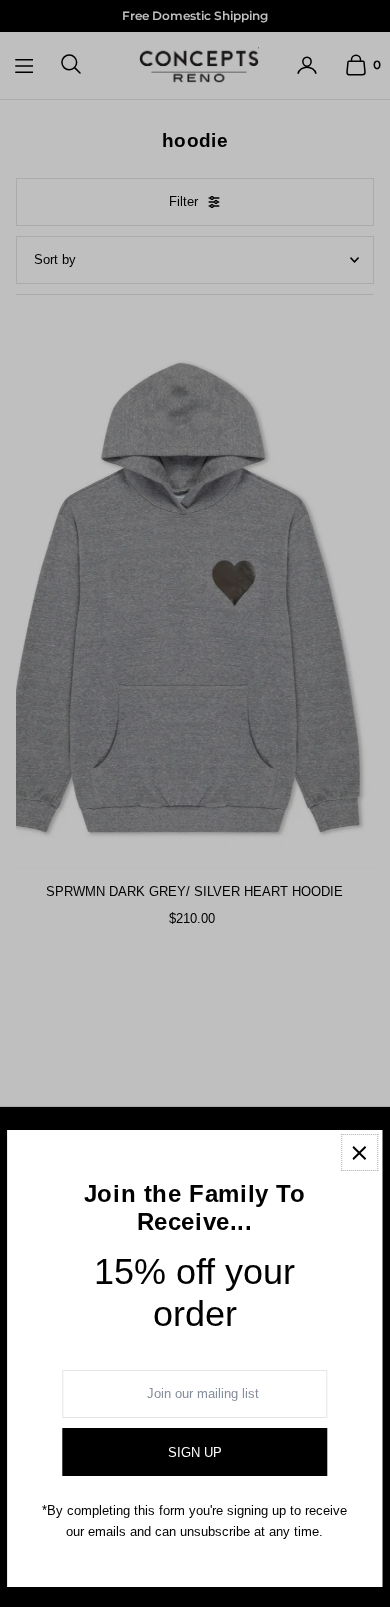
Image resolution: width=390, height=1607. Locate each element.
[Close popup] (359, 1152)
